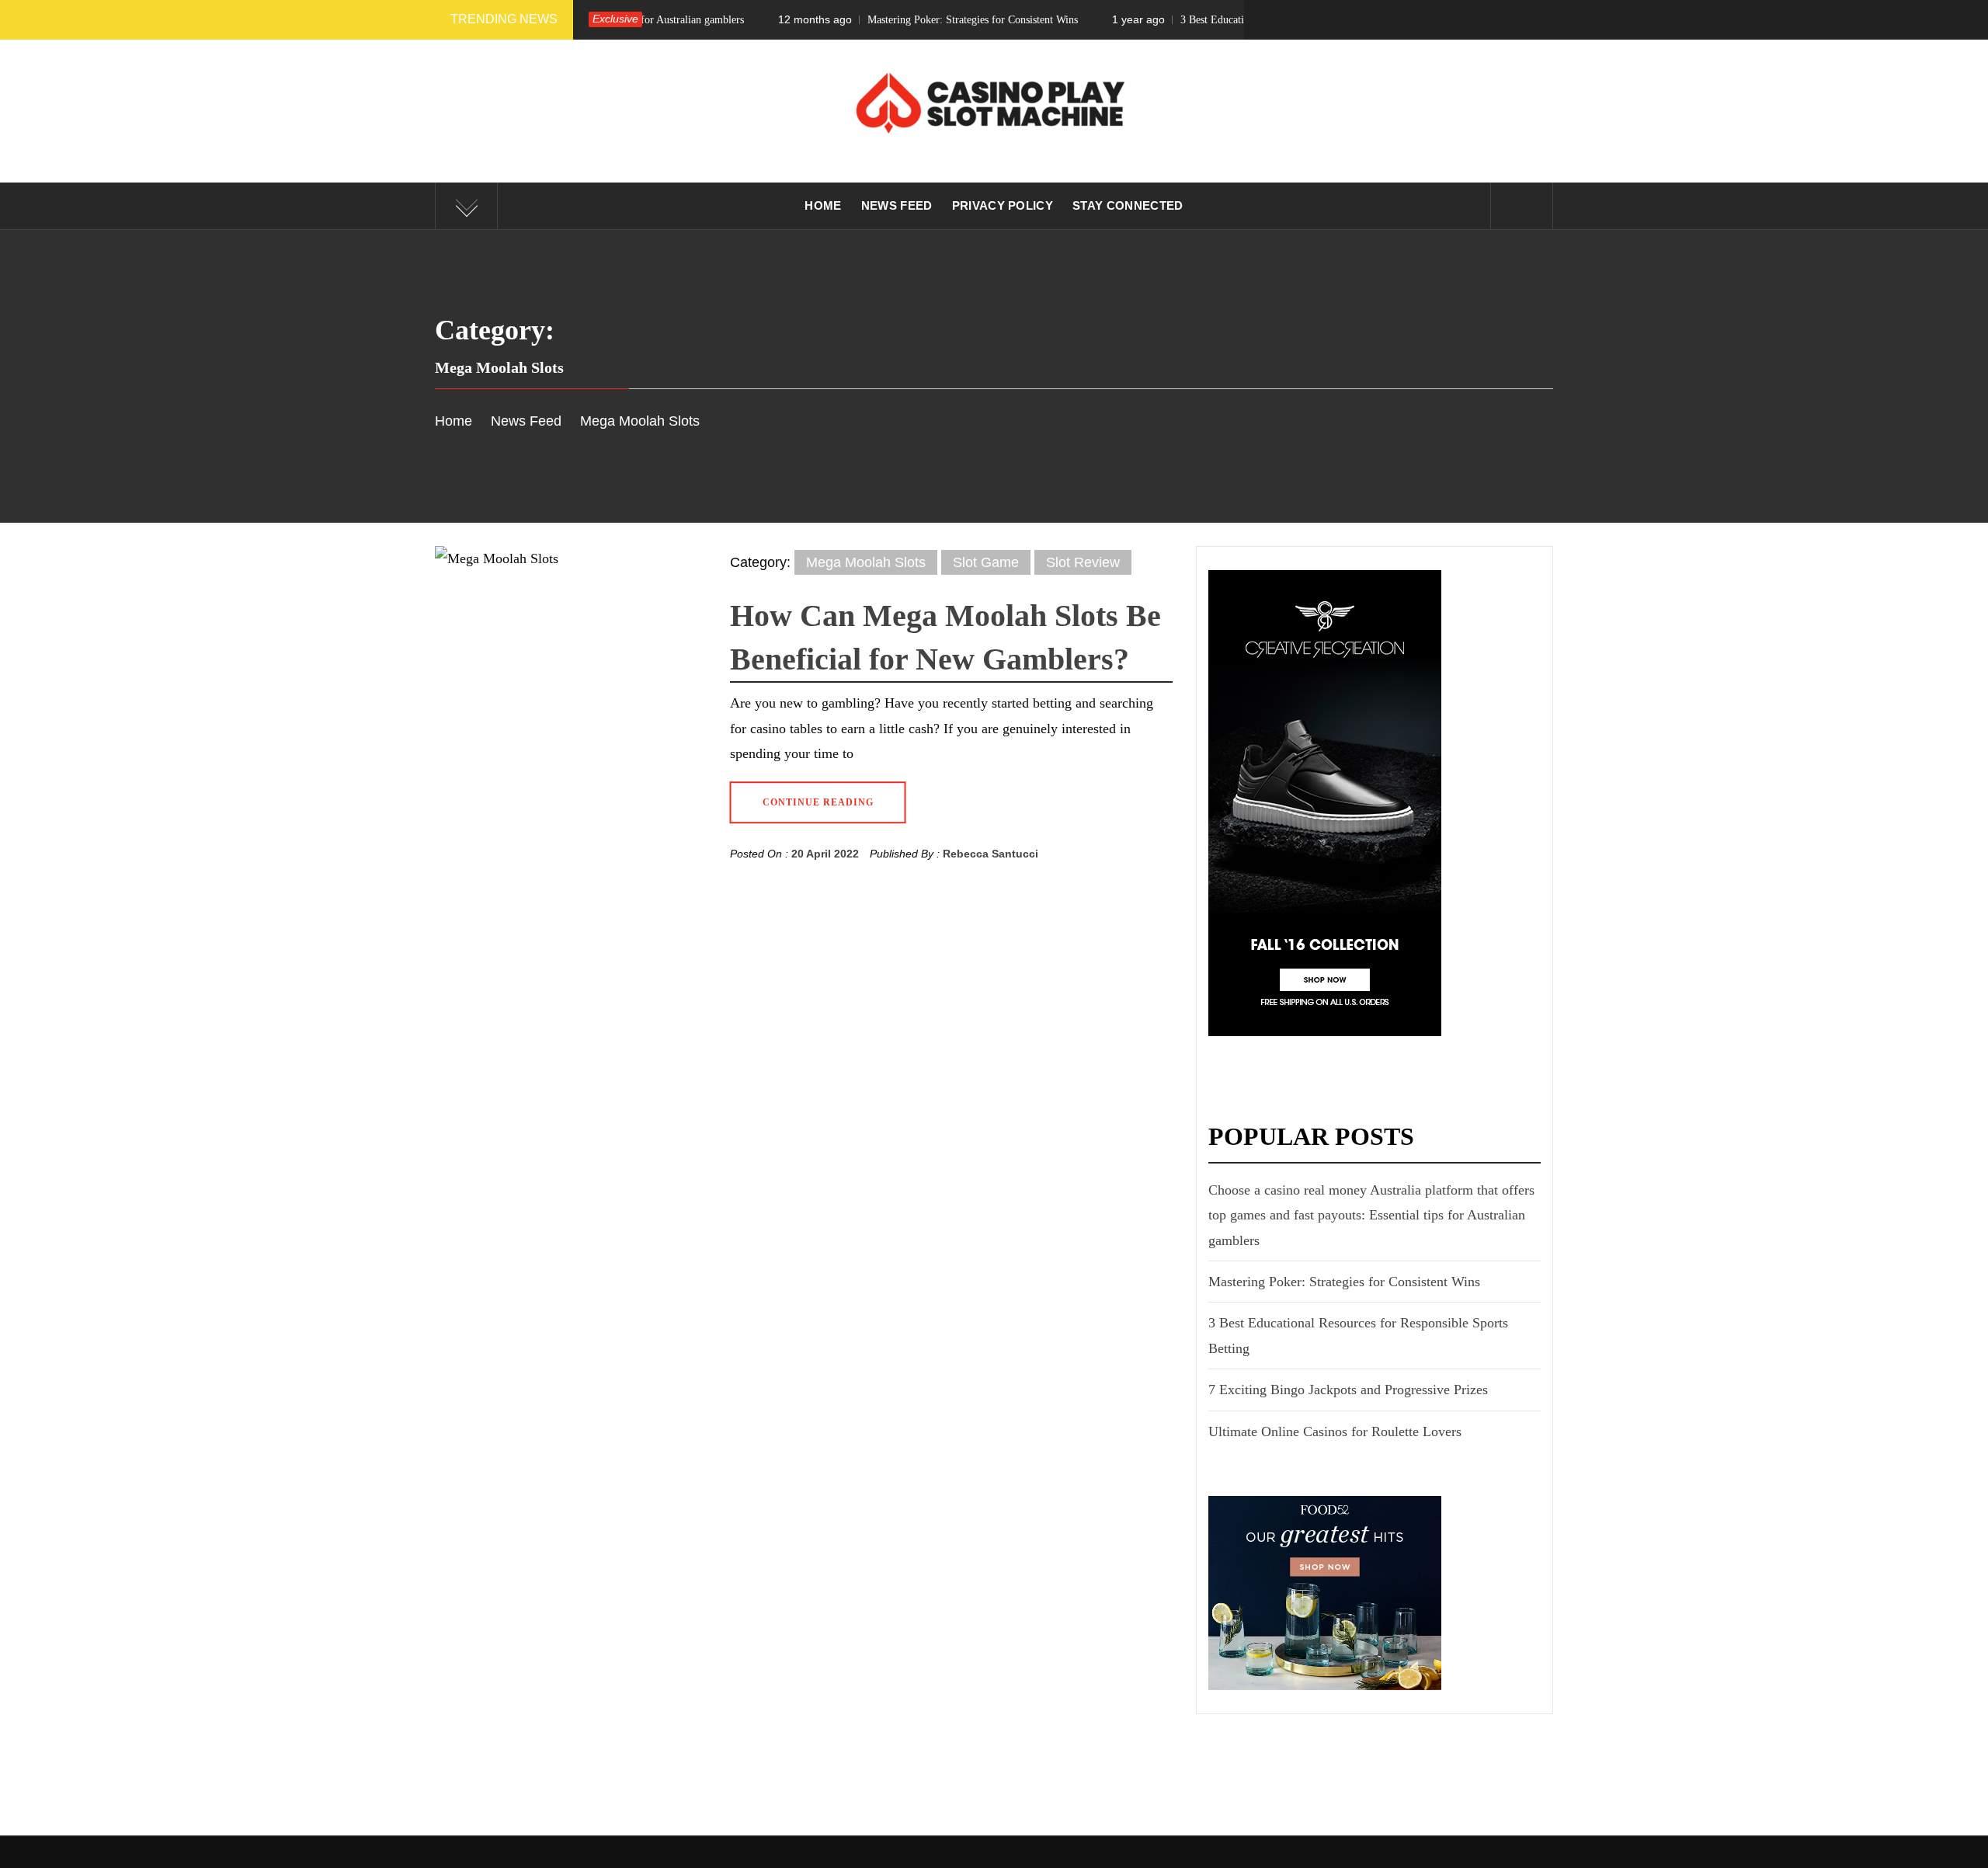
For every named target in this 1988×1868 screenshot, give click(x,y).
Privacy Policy (1003, 205)
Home (823, 205)
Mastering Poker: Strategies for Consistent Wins (854, 19)
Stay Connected (1128, 205)
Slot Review (1083, 562)
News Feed (897, 205)
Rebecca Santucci (991, 854)
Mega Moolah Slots (866, 562)
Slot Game (986, 562)
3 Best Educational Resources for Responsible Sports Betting (1206, 19)
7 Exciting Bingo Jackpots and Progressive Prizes (1348, 1390)
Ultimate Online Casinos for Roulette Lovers (1335, 1431)
